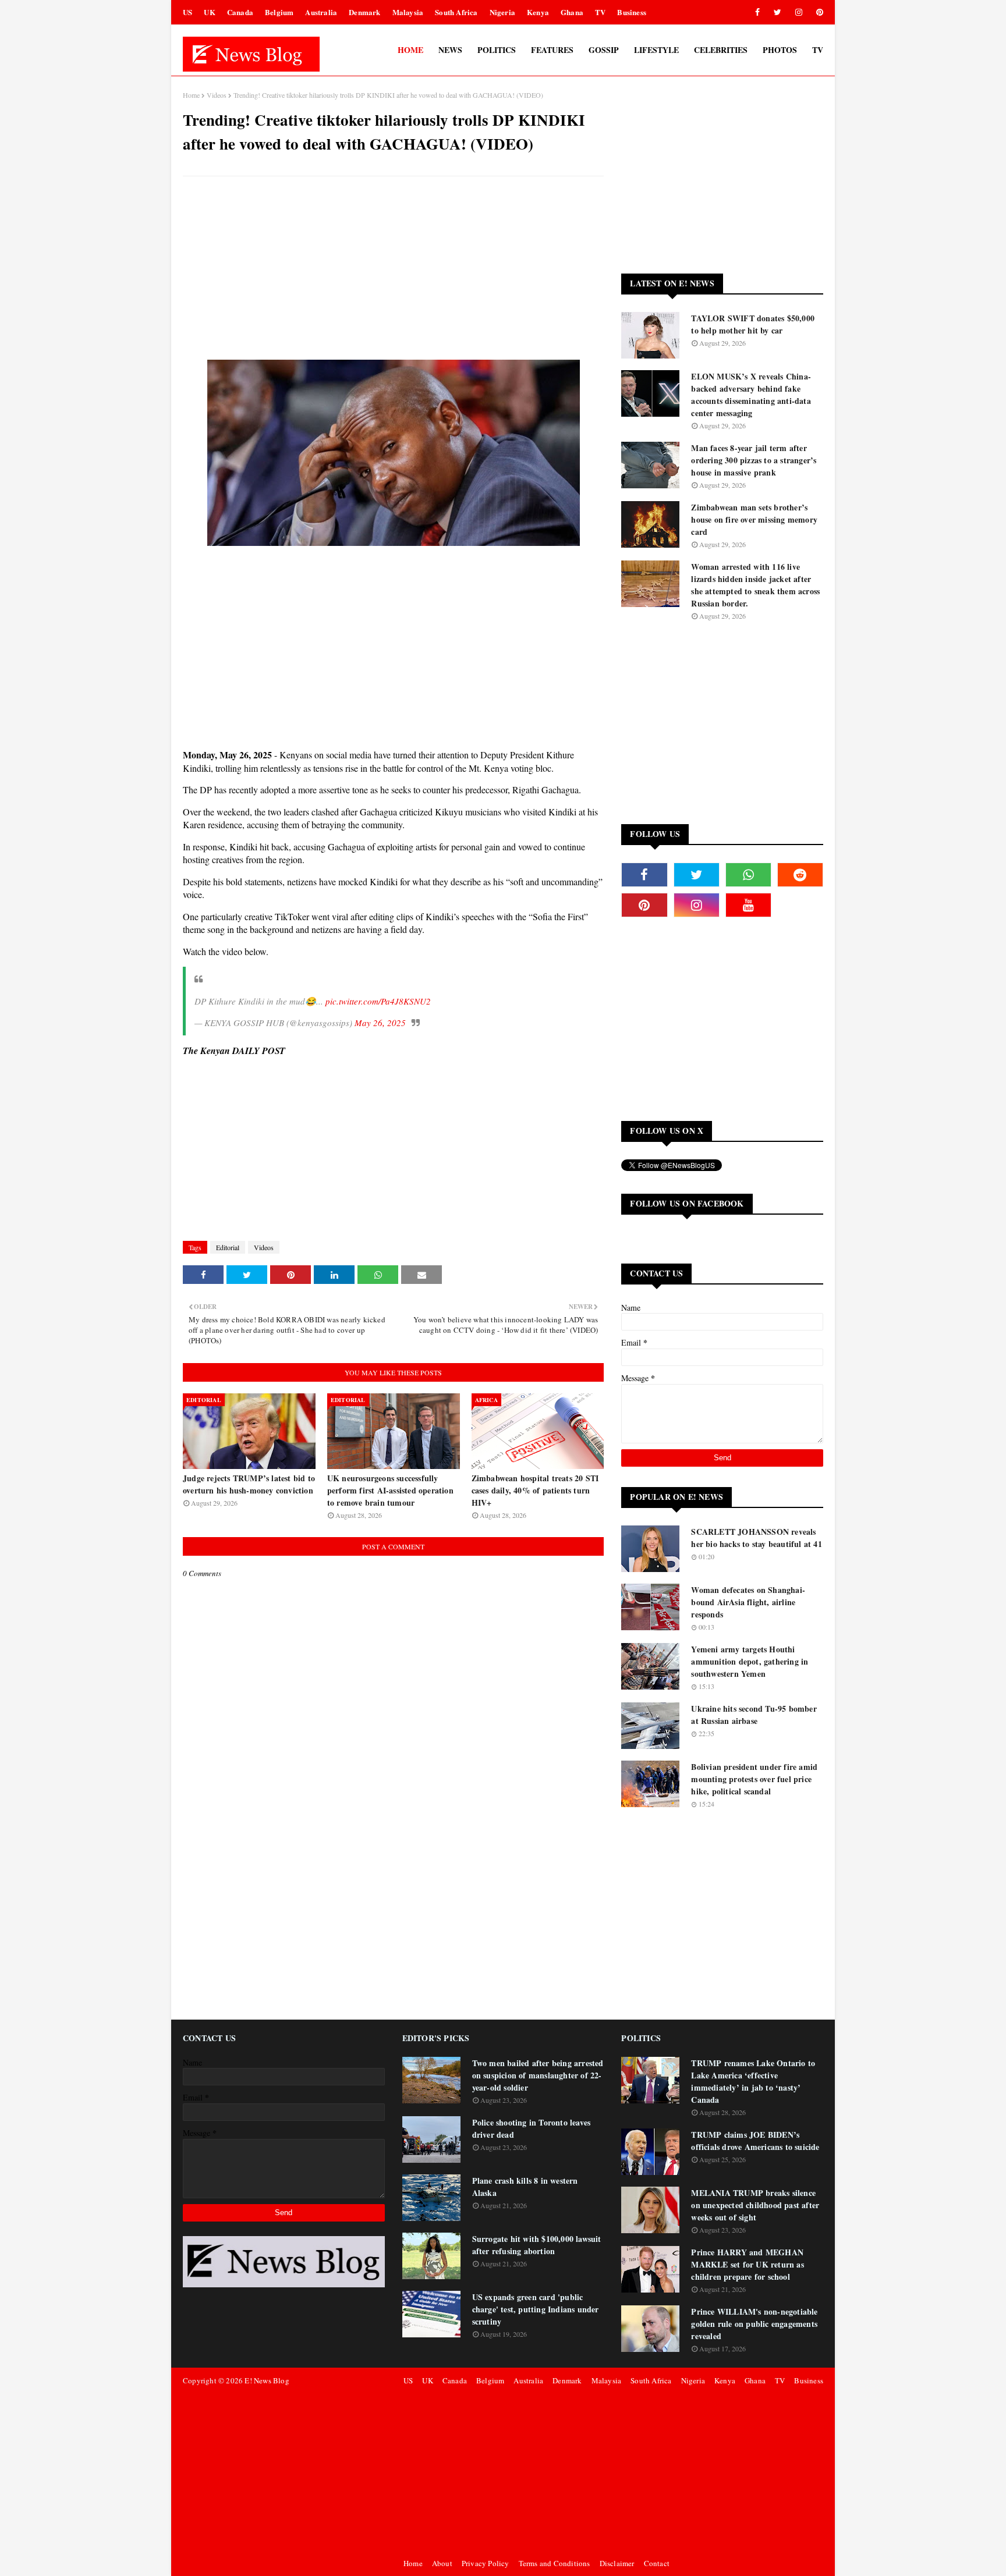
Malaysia (408, 12)
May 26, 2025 (380, 1023)
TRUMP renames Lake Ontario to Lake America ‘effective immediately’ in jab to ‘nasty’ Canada (753, 2081)
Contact (657, 2563)
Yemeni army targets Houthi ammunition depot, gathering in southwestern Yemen (750, 1661)
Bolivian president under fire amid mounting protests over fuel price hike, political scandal (754, 1779)
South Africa (456, 12)
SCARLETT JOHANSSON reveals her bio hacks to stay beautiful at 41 (756, 1538)
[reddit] (800, 875)
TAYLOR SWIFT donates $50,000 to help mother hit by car (753, 324)
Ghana (572, 12)
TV (600, 12)
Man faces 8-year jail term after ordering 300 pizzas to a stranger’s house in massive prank (754, 460)
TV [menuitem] (818, 50)
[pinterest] (818, 12)
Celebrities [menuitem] (721, 50)
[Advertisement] (393, 269)
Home (191, 95)
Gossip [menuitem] (604, 50)
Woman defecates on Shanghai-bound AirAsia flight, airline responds (748, 1602)
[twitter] (777, 12)
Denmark (364, 12)
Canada (240, 12)
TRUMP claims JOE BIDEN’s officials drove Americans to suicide (755, 2141)
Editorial (228, 1247)
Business (632, 12)
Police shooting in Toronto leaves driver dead (532, 2128)
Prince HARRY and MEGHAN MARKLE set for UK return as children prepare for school (747, 2264)
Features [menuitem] (552, 50)
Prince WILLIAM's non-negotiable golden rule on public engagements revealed (754, 2324)
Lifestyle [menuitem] (656, 50)
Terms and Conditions (555, 2563)
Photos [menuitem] (780, 50)
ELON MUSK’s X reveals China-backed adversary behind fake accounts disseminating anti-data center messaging (751, 395)
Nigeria (502, 12)
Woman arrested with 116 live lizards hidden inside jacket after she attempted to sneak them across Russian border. (755, 585)
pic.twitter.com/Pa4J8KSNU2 (378, 1001)
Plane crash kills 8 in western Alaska (525, 2187)
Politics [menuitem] (497, 50)
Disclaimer (617, 2563)
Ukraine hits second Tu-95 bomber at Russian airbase (754, 1715)
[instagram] (799, 12)
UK (209, 12)
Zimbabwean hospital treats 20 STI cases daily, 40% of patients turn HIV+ (535, 1490)
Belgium (279, 12)
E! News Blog (267, 2380)
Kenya (538, 12)
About (442, 2563)
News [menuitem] (450, 50)
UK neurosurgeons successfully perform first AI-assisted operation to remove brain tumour (390, 1490)
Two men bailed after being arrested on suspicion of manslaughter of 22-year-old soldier (538, 2075)
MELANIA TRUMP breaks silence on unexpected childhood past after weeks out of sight (755, 2205)
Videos (217, 95)
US (187, 12)
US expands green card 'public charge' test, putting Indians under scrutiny (536, 2309)
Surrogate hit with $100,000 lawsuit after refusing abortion (537, 2245)
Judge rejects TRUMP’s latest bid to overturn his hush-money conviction (249, 1484)
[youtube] (748, 905)
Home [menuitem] (410, 50)
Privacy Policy (486, 2563)
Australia (321, 12)
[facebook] (757, 12)
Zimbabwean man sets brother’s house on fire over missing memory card (754, 519)
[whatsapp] (748, 875)
